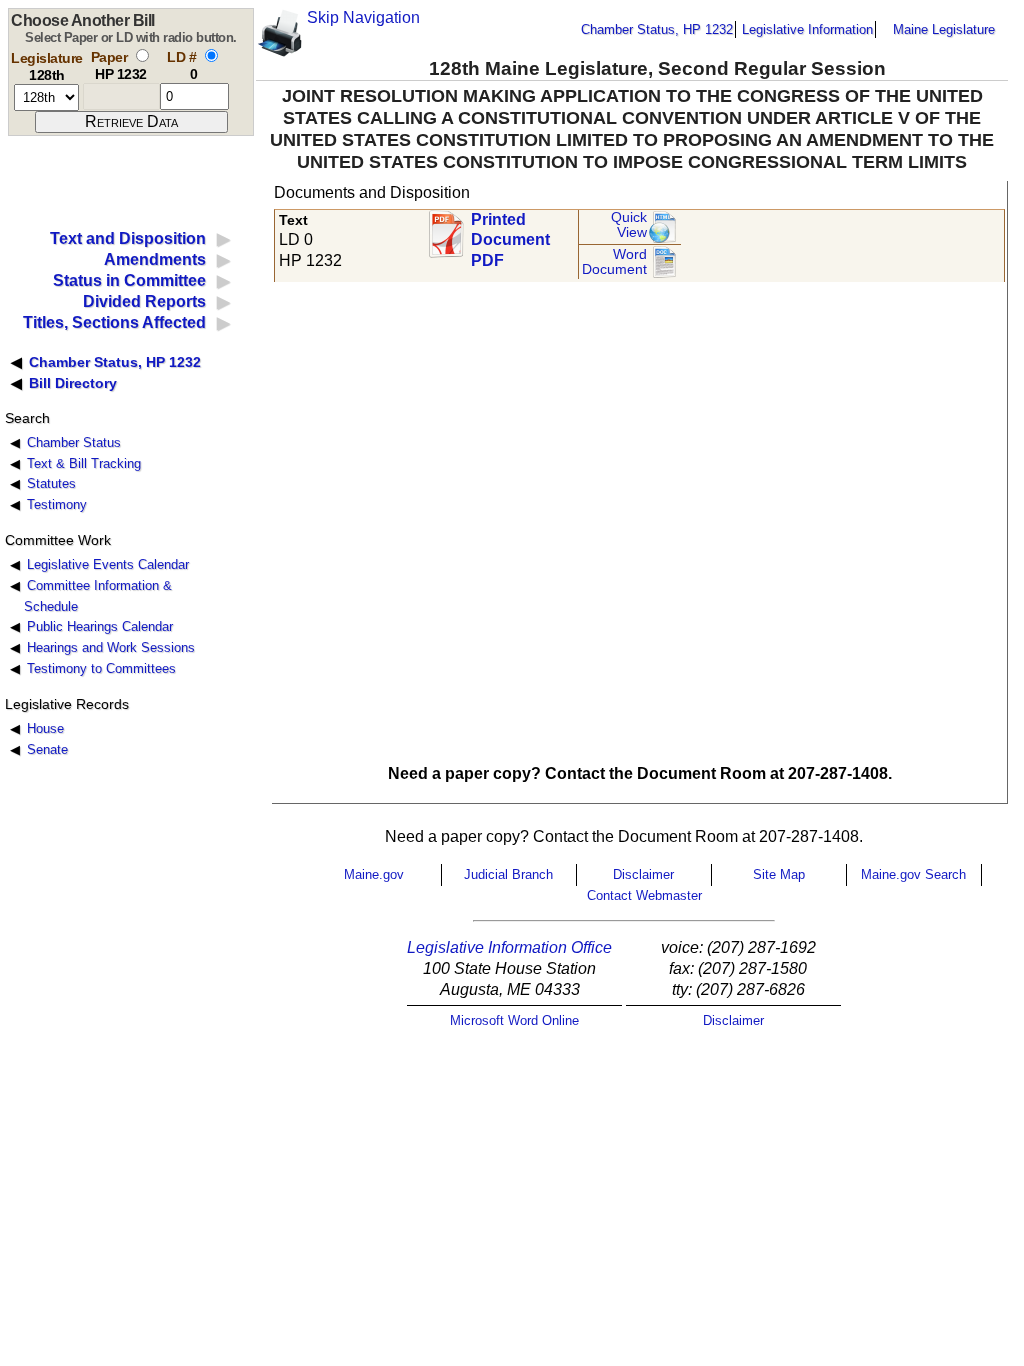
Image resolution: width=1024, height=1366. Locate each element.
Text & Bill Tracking (84, 463)
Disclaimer (643, 874)
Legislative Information (807, 29)
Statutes (51, 483)
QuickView (629, 225)
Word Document (614, 262)
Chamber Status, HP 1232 (657, 29)
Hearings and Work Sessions (111, 647)
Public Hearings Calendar (100, 626)
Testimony (57, 504)
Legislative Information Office (509, 947)
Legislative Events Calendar (108, 564)
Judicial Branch (508, 874)
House (45, 728)
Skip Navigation (363, 17)
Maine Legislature (944, 29)
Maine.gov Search (913, 874)
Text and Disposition (128, 238)
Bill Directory (73, 383)
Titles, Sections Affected (114, 322)
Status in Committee (129, 280)
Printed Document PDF (510, 234)
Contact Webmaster (644, 895)
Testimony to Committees (101, 668)
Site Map (779, 874)
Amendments (155, 259)
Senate (47, 749)
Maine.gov (374, 874)
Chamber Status (74, 442)
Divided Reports (144, 301)
